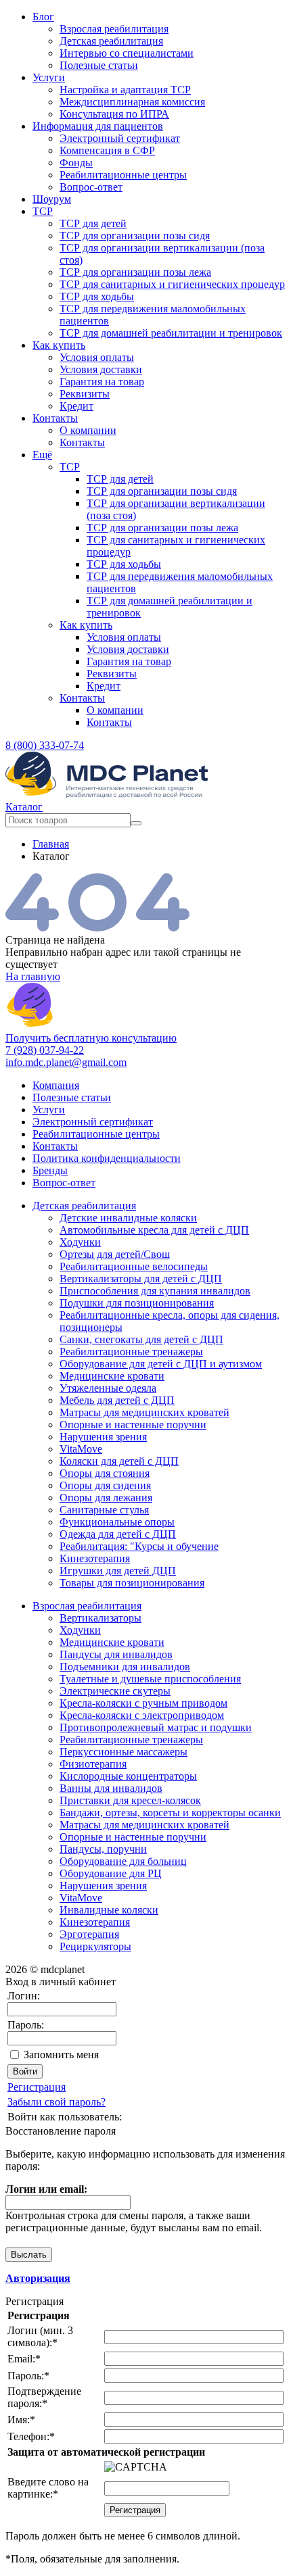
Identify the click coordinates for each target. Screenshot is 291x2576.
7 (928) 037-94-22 (45, 1050)
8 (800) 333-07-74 (45, 745)
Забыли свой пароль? (57, 2102)
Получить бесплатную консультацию (91, 1038)
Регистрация (37, 2087)
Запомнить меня (61, 2055)
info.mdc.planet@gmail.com (66, 1062)
